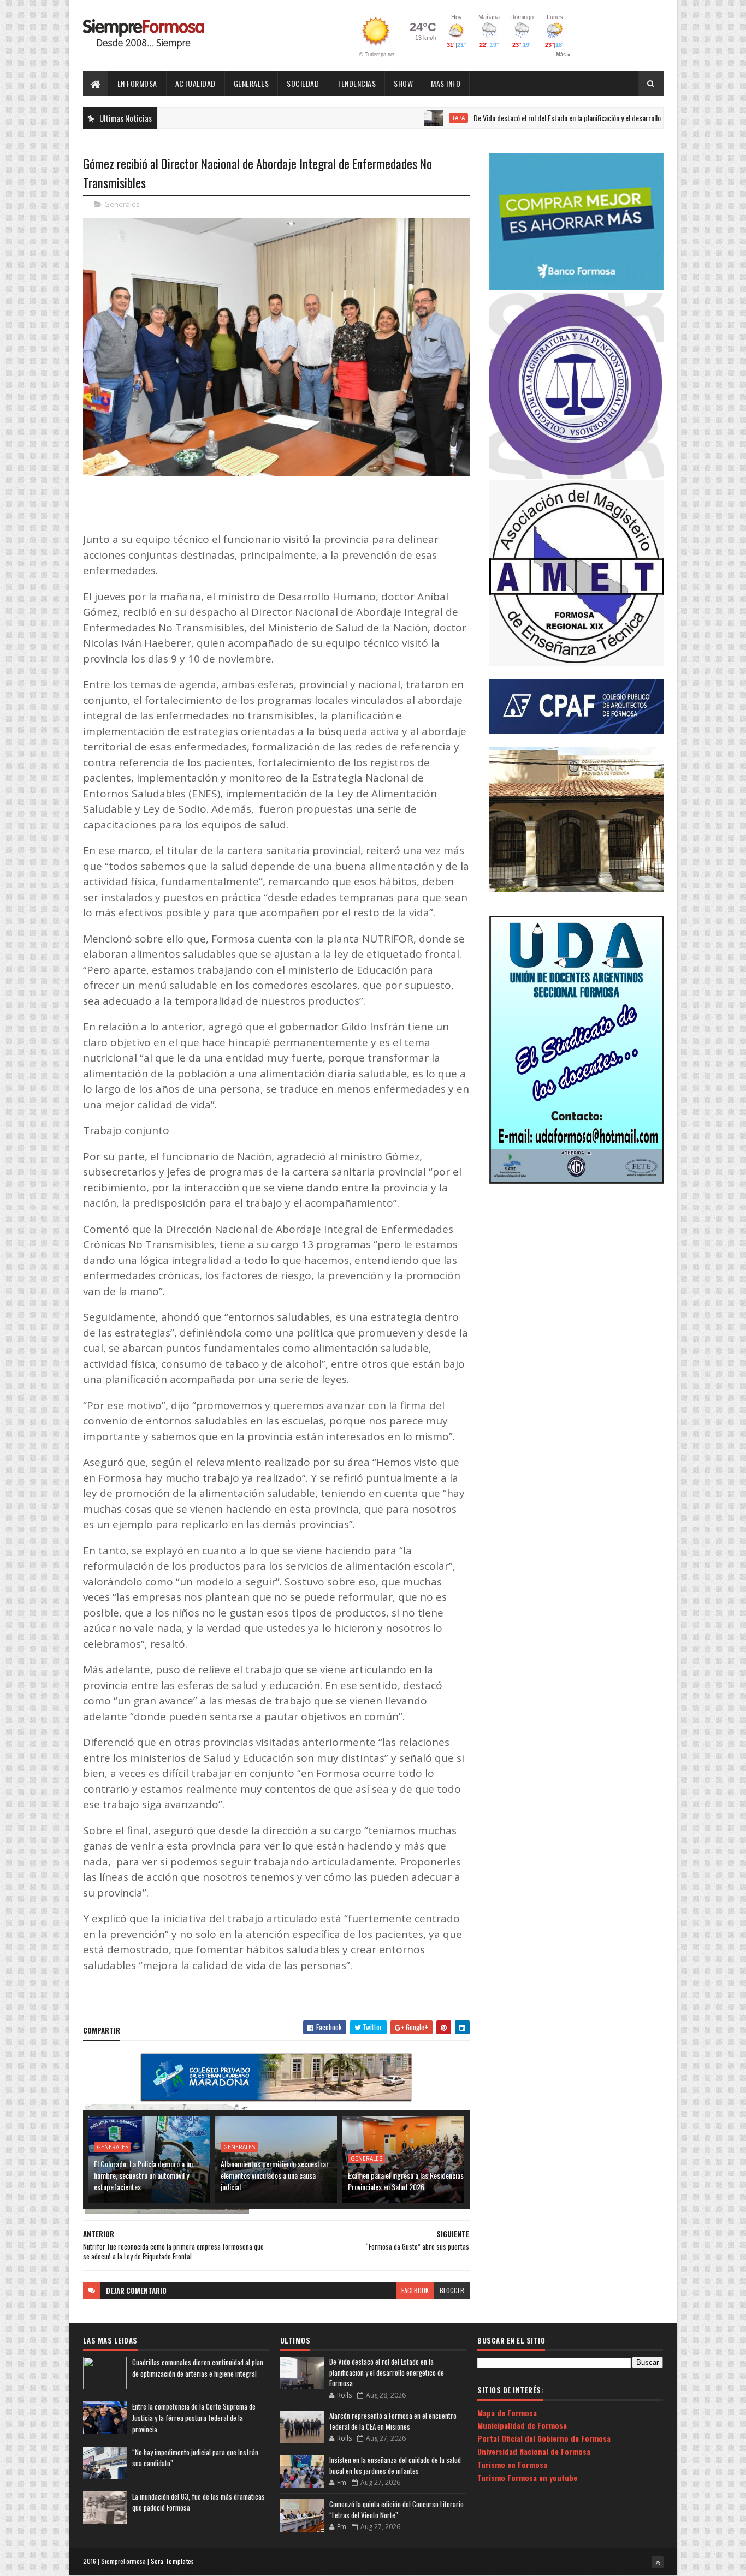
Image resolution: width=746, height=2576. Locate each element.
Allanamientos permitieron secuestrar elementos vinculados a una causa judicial (275, 2175)
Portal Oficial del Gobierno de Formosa (544, 2438)
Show (403, 83)
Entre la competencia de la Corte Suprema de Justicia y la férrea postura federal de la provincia (194, 2418)
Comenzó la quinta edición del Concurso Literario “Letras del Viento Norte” (396, 2509)
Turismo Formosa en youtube (527, 2477)
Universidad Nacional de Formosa (534, 2451)
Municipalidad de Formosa (522, 2425)
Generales (251, 83)
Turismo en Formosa (512, 2464)
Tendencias (356, 83)
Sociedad (303, 83)
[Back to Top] (658, 2562)
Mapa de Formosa (507, 2413)
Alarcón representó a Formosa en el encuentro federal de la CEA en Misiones (393, 2421)
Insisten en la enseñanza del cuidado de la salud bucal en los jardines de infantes (395, 2465)
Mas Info (446, 83)
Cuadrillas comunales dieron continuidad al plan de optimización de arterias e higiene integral (198, 2368)
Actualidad (196, 83)
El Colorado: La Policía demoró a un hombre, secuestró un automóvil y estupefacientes (143, 2175)
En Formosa (137, 83)
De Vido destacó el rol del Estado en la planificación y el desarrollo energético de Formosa (540, 118)
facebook (415, 2290)
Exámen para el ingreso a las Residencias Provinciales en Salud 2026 (406, 2181)
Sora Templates (173, 2561)
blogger (452, 2290)
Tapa (398, 118)
